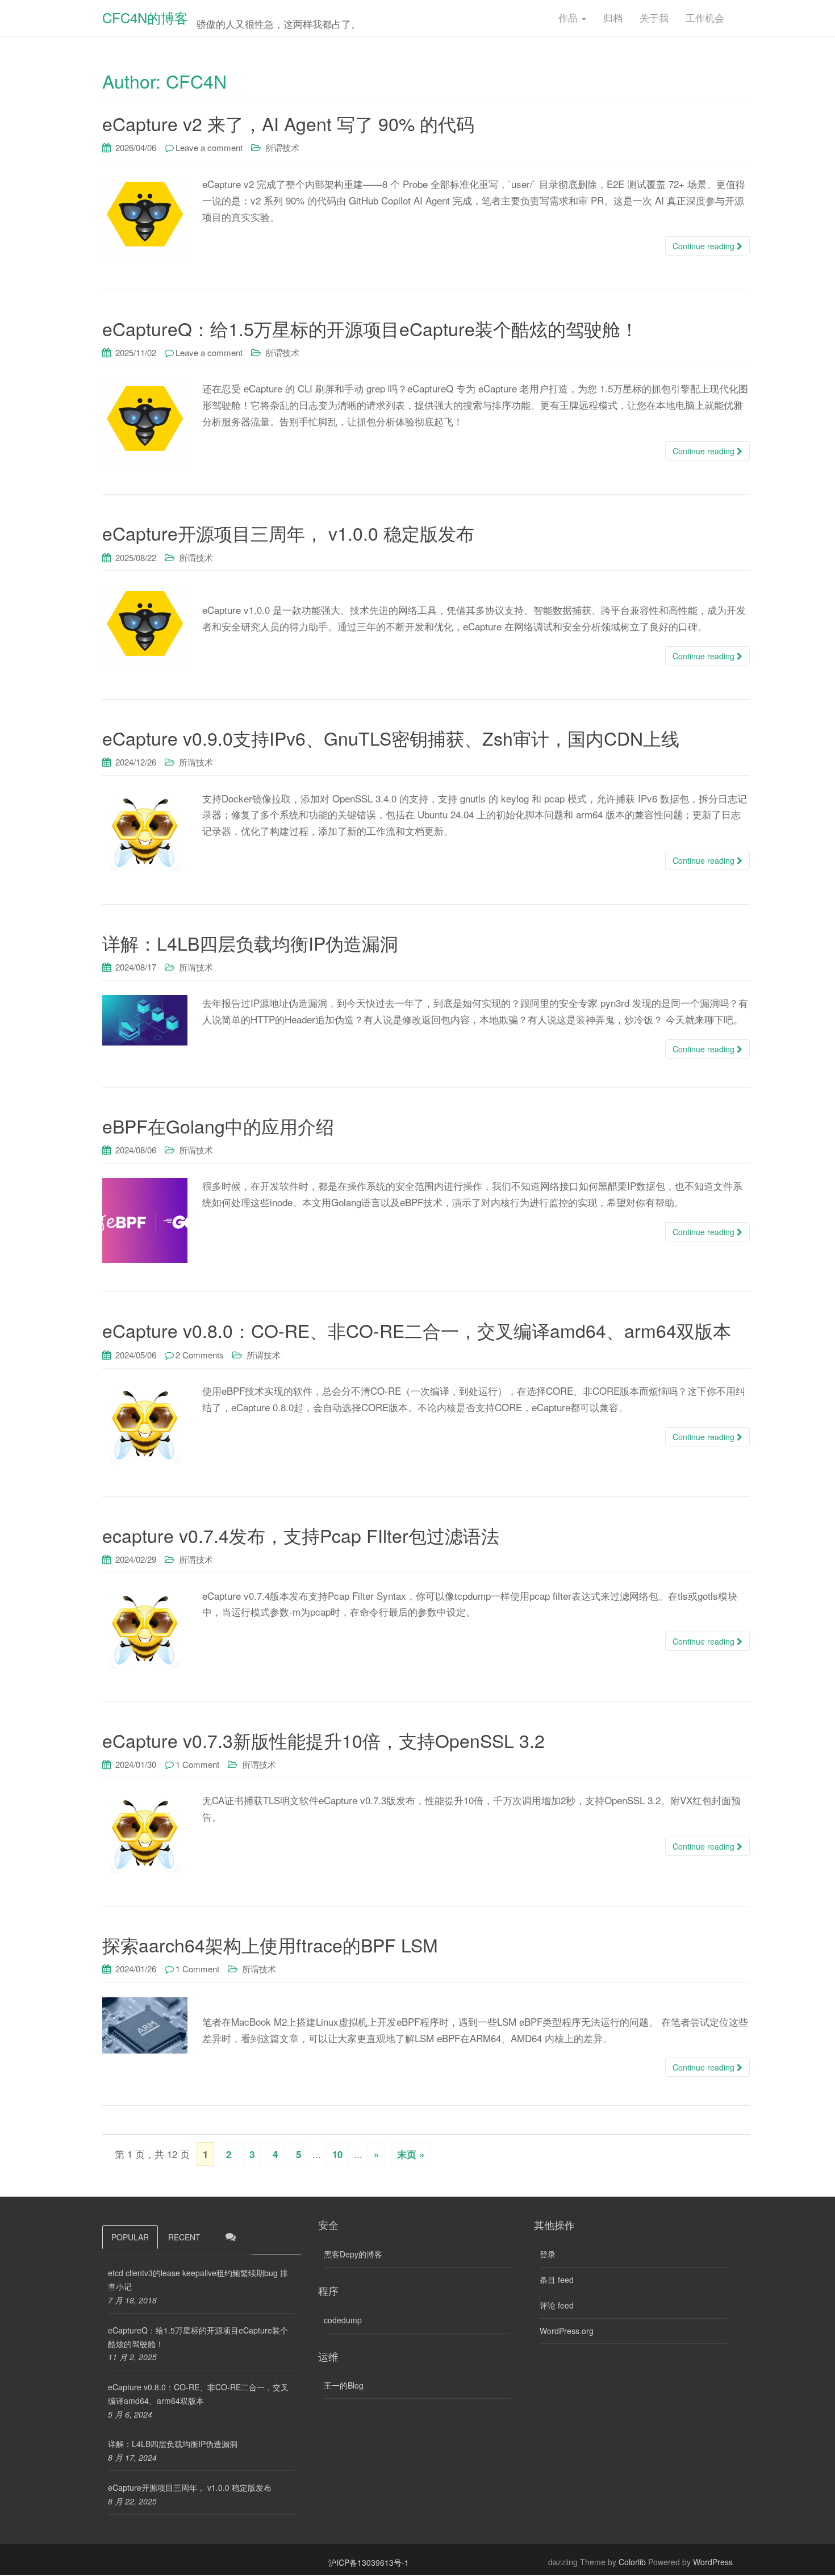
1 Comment (197, 1764)
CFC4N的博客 (145, 17)
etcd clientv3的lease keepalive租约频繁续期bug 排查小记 (198, 2280)
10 (337, 2154)
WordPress (713, 2562)
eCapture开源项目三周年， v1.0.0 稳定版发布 (288, 533)
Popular (130, 2237)
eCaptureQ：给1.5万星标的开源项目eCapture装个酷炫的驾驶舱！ (370, 328)
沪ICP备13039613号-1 (369, 2562)
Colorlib (632, 2562)
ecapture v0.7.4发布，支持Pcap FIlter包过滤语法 (301, 1535)
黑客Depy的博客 (353, 2254)
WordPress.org (567, 2331)
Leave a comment (209, 147)
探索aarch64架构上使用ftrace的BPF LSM (270, 1944)
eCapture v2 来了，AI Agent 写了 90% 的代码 (288, 123)
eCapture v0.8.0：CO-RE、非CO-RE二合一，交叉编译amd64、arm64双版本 (417, 1330)
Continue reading (705, 246)
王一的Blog (344, 2385)
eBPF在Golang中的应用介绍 (218, 1126)
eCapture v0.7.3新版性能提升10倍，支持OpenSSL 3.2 (323, 1740)
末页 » (411, 2154)
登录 (548, 2254)
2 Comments (200, 1355)
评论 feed (557, 2305)
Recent (184, 2237)
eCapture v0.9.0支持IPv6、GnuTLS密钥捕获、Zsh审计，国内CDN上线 (391, 738)
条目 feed (557, 2280)
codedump (343, 2320)
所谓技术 (282, 147)
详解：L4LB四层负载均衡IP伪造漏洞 (250, 943)
